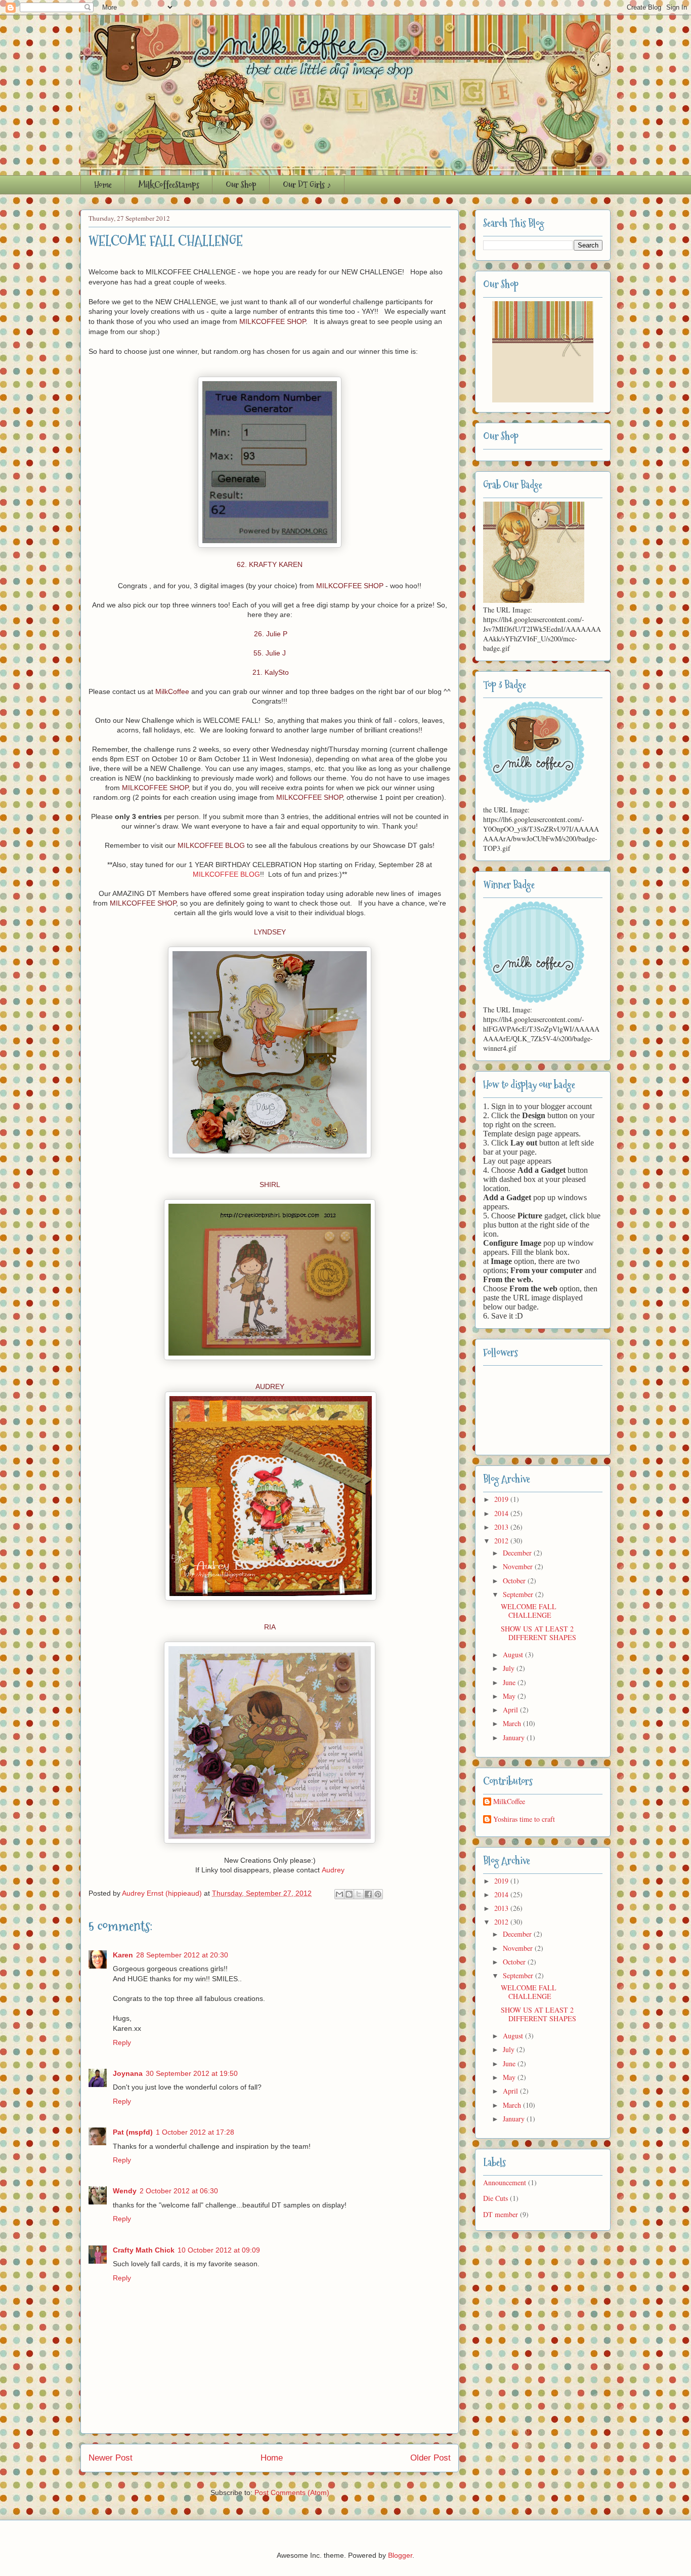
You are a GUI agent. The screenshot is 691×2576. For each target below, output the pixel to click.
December (518, 1553)
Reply (122, 2042)
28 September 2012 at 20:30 (182, 1955)
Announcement (505, 2182)
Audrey (333, 1870)
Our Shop (241, 185)
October (515, 1581)
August (514, 1654)
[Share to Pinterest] (378, 1894)
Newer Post (111, 2458)
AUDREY (270, 1386)
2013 (502, 1527)
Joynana (128, 2073)
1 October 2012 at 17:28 (195, 2132)
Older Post (430, 2458)
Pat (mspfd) (133, 2132)
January (515, 1737)
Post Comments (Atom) (292, 2492)
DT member (501, 2214)
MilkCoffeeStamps (169, 185)
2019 (502, 1499)
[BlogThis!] (349, 1894)
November (519, 1566)
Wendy (125, 2191)
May (510, 1696)
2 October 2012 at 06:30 (179, 2191)
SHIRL (270, 1184)
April (511, 1710)
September (519, 1594)
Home (103, 185)
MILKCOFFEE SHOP (272, 321)
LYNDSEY (270, 932)
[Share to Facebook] (368, 1894)
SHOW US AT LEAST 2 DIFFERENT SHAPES (538, 1633)
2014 (502, 1513)
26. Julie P (270, 634)
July (510, 1668)
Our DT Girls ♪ (307, 185)
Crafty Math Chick (144, 2250)
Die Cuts (495, 2198)
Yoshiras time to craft (524, 1819)
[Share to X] (359, 1894)
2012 (502, 1541)
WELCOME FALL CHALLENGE (529, 1611)
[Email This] (339, 1894)
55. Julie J (270, 653)
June (510, 1682)
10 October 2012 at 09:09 (219, 2250)
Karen (123, 1955)
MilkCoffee (172, 691)
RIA (270, 1627)
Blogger (400, 2555)
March (513, 1723)
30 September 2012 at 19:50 (192, 2073)
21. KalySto (270, 672)
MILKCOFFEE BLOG (211, 845)
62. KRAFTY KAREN (270, 564)
